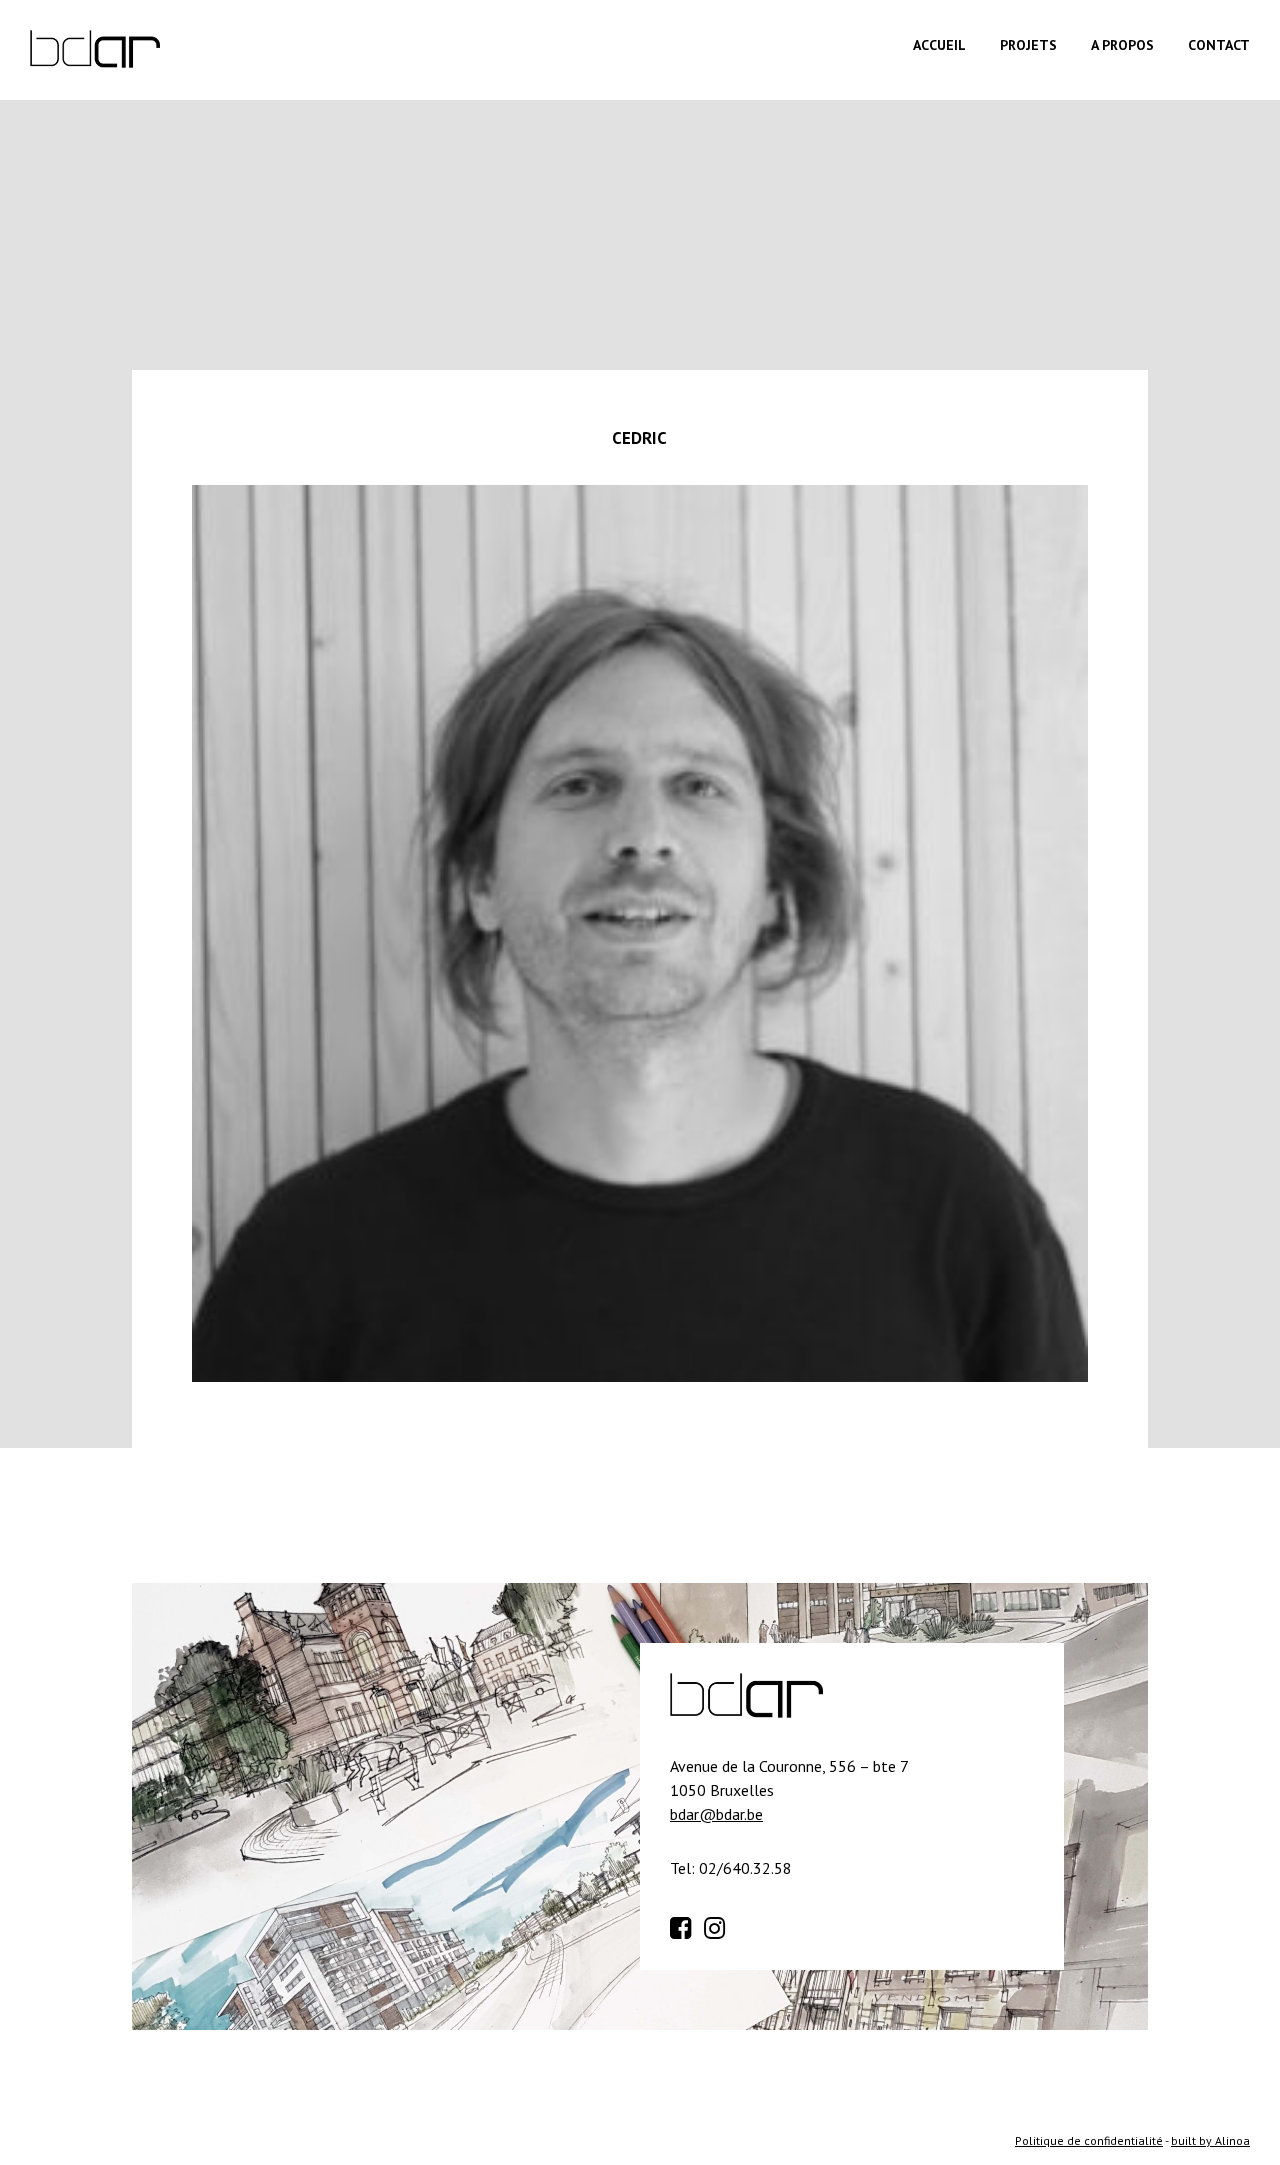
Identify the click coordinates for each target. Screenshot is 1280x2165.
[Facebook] (685, 1925)
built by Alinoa (1210, 2140)
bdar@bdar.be (716, 1814)
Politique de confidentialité (1089, 2140)
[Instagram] (719, 1925)
